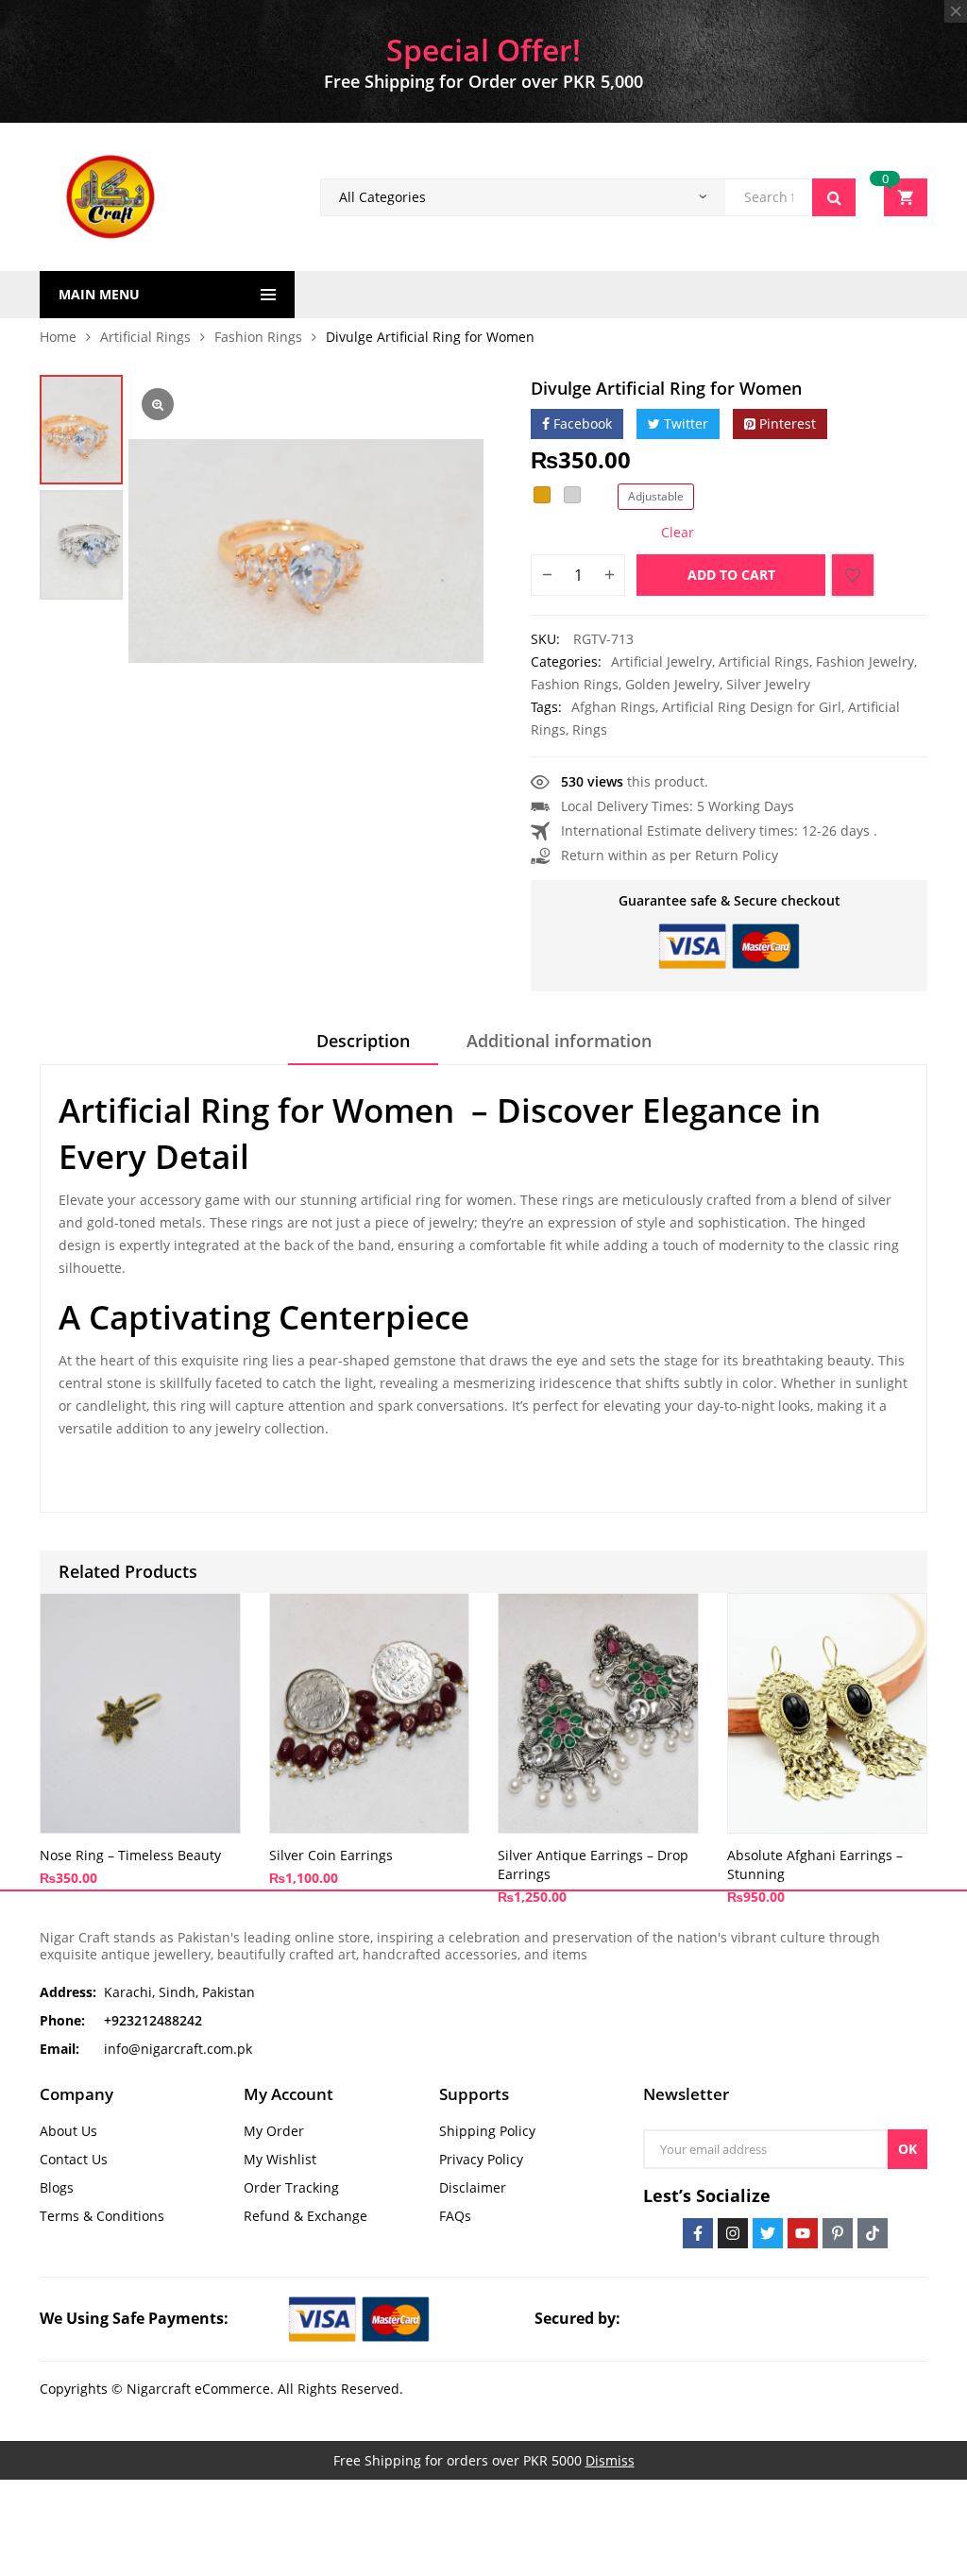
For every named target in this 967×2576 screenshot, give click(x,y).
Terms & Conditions (102, 2216)
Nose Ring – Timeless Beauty (130, 1855)
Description (363, 1041)
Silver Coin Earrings (331, 1855)
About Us (68, 2131)
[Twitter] (768, 2233)
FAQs (455, 2216)
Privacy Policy (481, 2159)
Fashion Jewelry (865, 661)
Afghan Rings (613, 707)
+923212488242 (153, 2020)
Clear (678, 533)
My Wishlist (280, 2159)
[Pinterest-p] (838, 2233)
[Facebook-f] (698, 2233)
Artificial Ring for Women (256, 1110)
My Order (274, 2131)
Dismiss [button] (610, 2460)
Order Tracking (291, 2187)
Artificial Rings (145, 337)
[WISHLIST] (853, 575)
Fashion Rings (258, 337)
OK (908, 2149)
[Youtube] (803, 2233)
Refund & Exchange (305, 2216)
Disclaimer (473, 2187)
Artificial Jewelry (662, 661)
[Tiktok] (873, 2233)
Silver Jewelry (768, 684)
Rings (590, 729)
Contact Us (74, 2159)
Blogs (57, 2187)
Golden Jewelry (672, 684)
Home (58, 337)
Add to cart (731, 575)
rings (576, 1200)
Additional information (559, 1041)
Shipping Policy (487, 2131)
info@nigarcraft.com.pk (178, 2049)
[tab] (363, 1047)
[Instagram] (733, 2233)
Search (834, 197)
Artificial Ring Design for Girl (752, 707)
